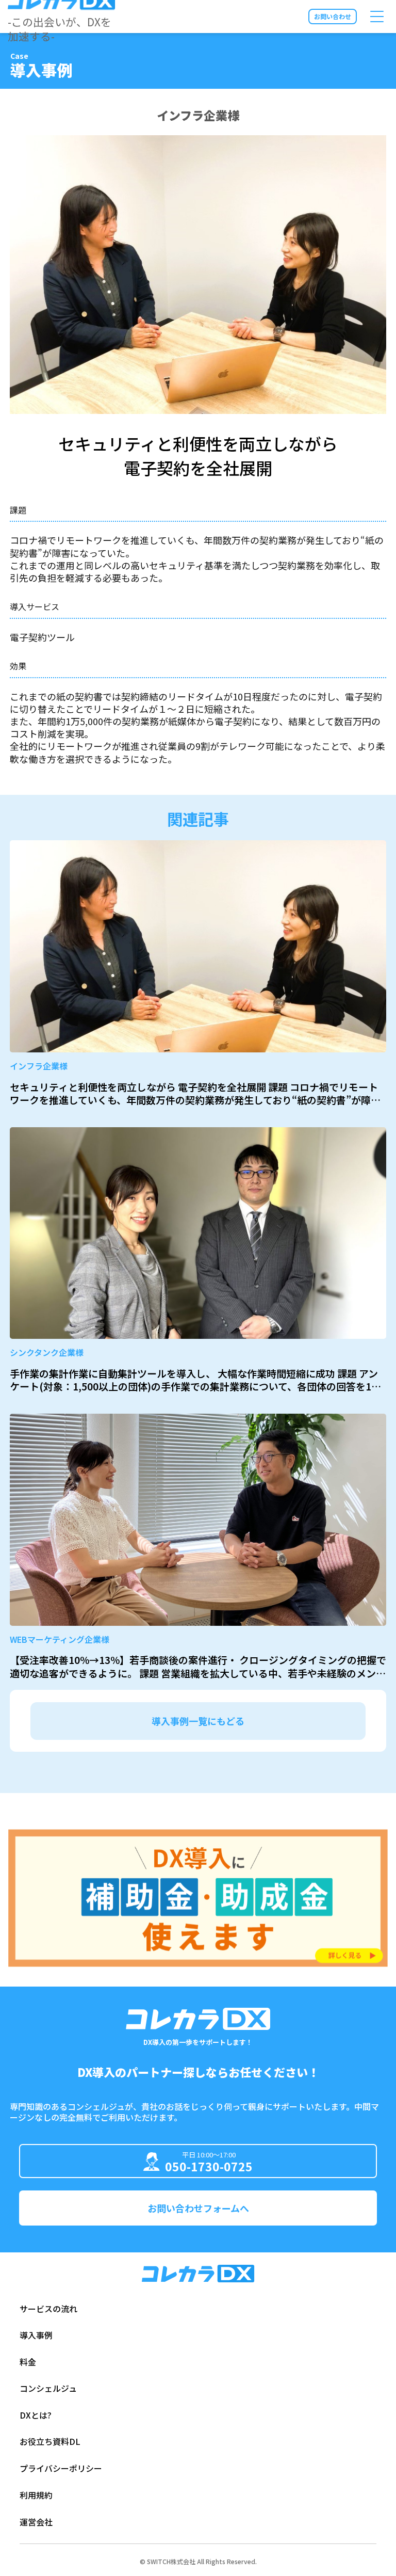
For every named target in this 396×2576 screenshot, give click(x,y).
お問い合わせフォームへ (198, 2208)
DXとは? (36, 2415)
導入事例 (36, 2335)
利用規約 (36, 2495)
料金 (28, 2362)
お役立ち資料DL (50, 2441)
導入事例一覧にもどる (198, 1721)
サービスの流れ (48, 2309)
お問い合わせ (333, 16)
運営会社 (36, 2522)
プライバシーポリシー (61, 2468)
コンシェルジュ (48, 2388)
